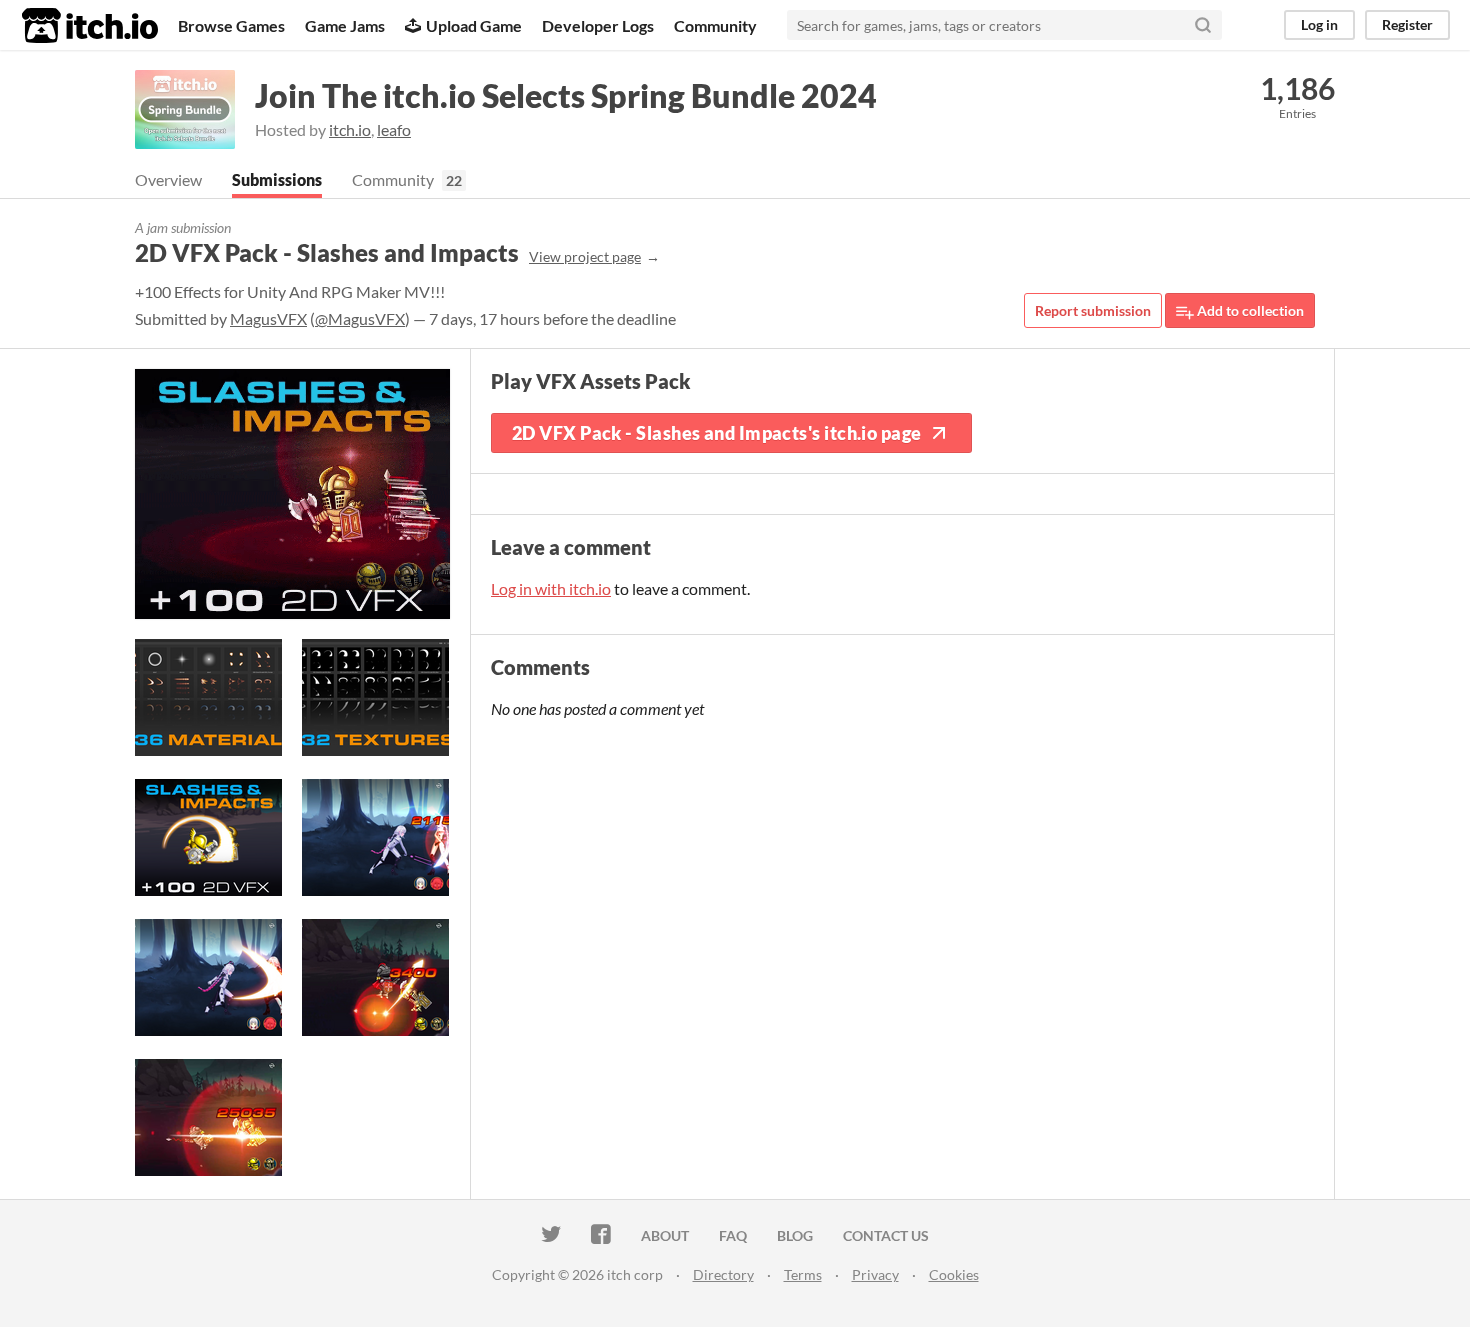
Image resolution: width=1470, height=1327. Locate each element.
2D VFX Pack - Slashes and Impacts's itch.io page (717, 433)
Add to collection (1249, 310)
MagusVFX (268, 318)
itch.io (350, 129)
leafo (394, 129)
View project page (585, 256)
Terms (803, 1274)
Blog (795, 1235)
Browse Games (231, 25)
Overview (168, 179)
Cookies (954, 1274)
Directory (723, 1274)
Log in (1319, 24)
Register (1407, 24)
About (665, 1235)
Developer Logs (598, 25)
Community (715, 25)
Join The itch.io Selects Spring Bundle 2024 (566, 95)
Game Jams (345, 25)
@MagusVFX (360, 318)
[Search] (1203, 25)
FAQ (733, 1235)
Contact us (886, 1235)
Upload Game (474, 25)
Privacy (875, 1274)
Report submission (1093, 310)
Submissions (277, 179)
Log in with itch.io (551, 588)
